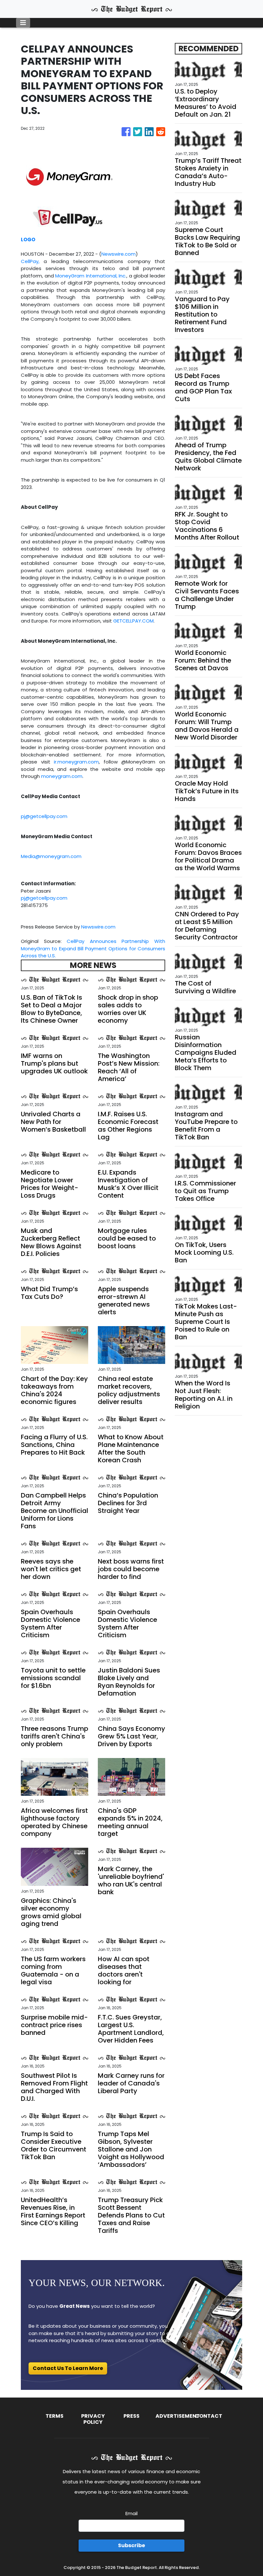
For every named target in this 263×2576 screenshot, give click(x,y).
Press (131, 2416)
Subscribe (131, 2545)
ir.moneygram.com (76, 762)
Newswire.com (119, 254)
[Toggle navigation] (23, 23)
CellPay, (32, 261)
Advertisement (178, 2416)
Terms (55, 2416)
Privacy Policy (93, 2419)
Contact (209, 2416)
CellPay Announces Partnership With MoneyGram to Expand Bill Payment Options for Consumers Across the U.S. (93, 948)
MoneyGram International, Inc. (91, 276)
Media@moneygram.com (51, 856)
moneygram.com (62, 776)
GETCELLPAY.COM (133, 621)
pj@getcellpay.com (44, 816)
